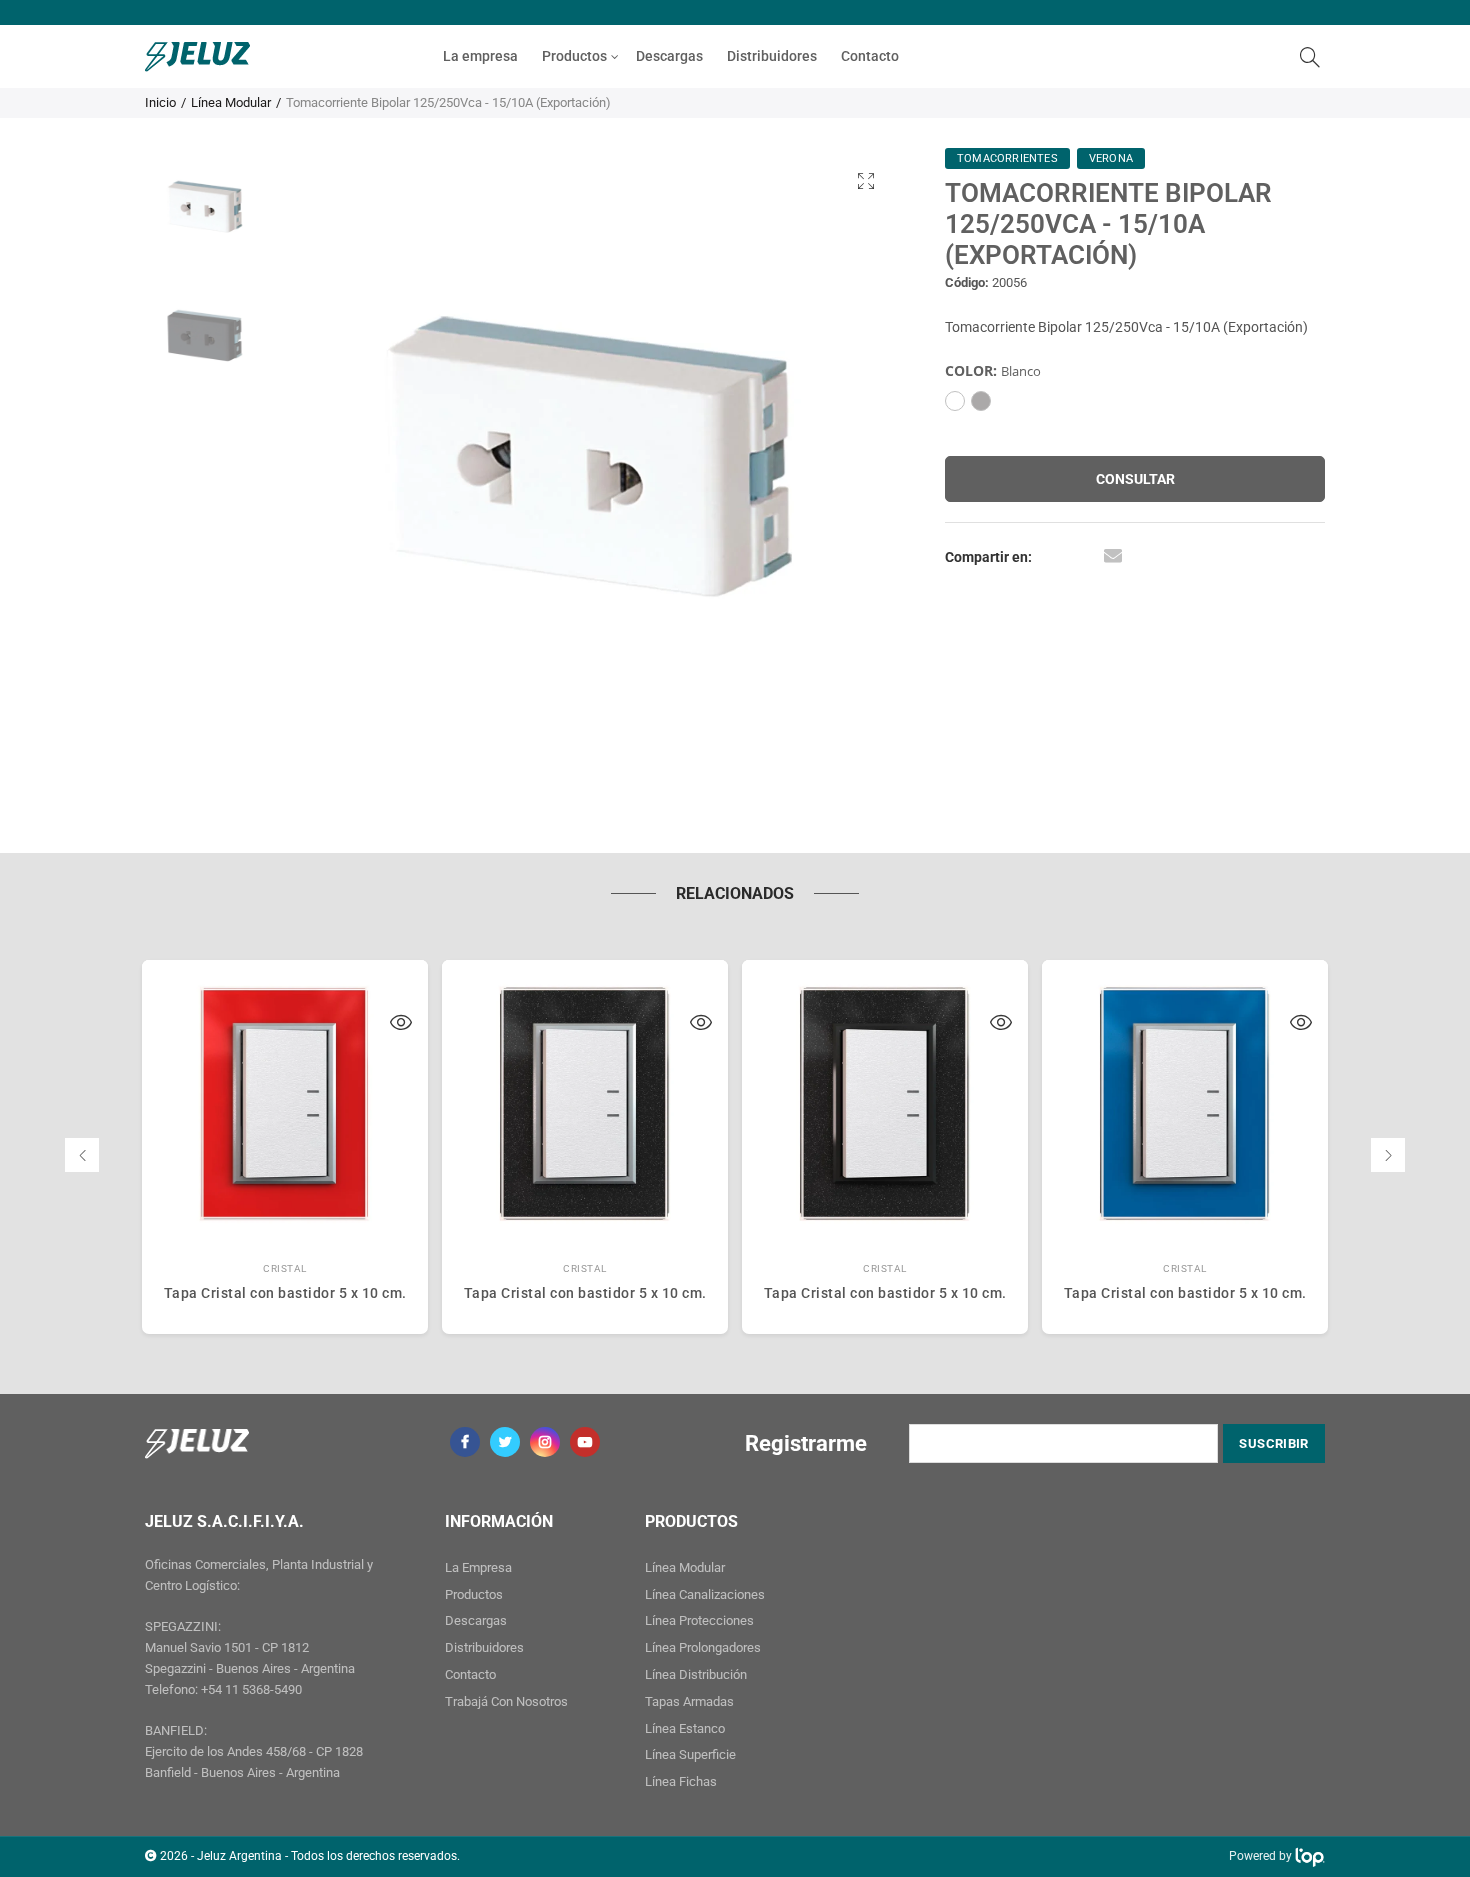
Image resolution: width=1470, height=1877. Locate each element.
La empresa (480, 56)
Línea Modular (231, 102)
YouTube (585, 1442)
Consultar (1135, 479)
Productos (574, 56)
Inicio (160, 102)
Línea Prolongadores (703, 1647)
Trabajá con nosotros (506, 1701)
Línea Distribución (696, 1674)
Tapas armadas (689, 1701)
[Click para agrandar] (866, 180)
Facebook (465, 1442)
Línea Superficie (690, 1754)
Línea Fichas (681, 1781)
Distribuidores (772, 56)
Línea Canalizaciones (705, 1594)
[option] (587, 461)
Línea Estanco (685, 1728)
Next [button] (847, 461)
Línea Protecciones (699, 1620)
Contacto (870, 56)
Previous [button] (327, 461)
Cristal (284, 1268)
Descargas (669, 56)
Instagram (545, 1442)
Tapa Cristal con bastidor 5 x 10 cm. (285, 1293)
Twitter (505, 1442)
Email (1113, 555)
